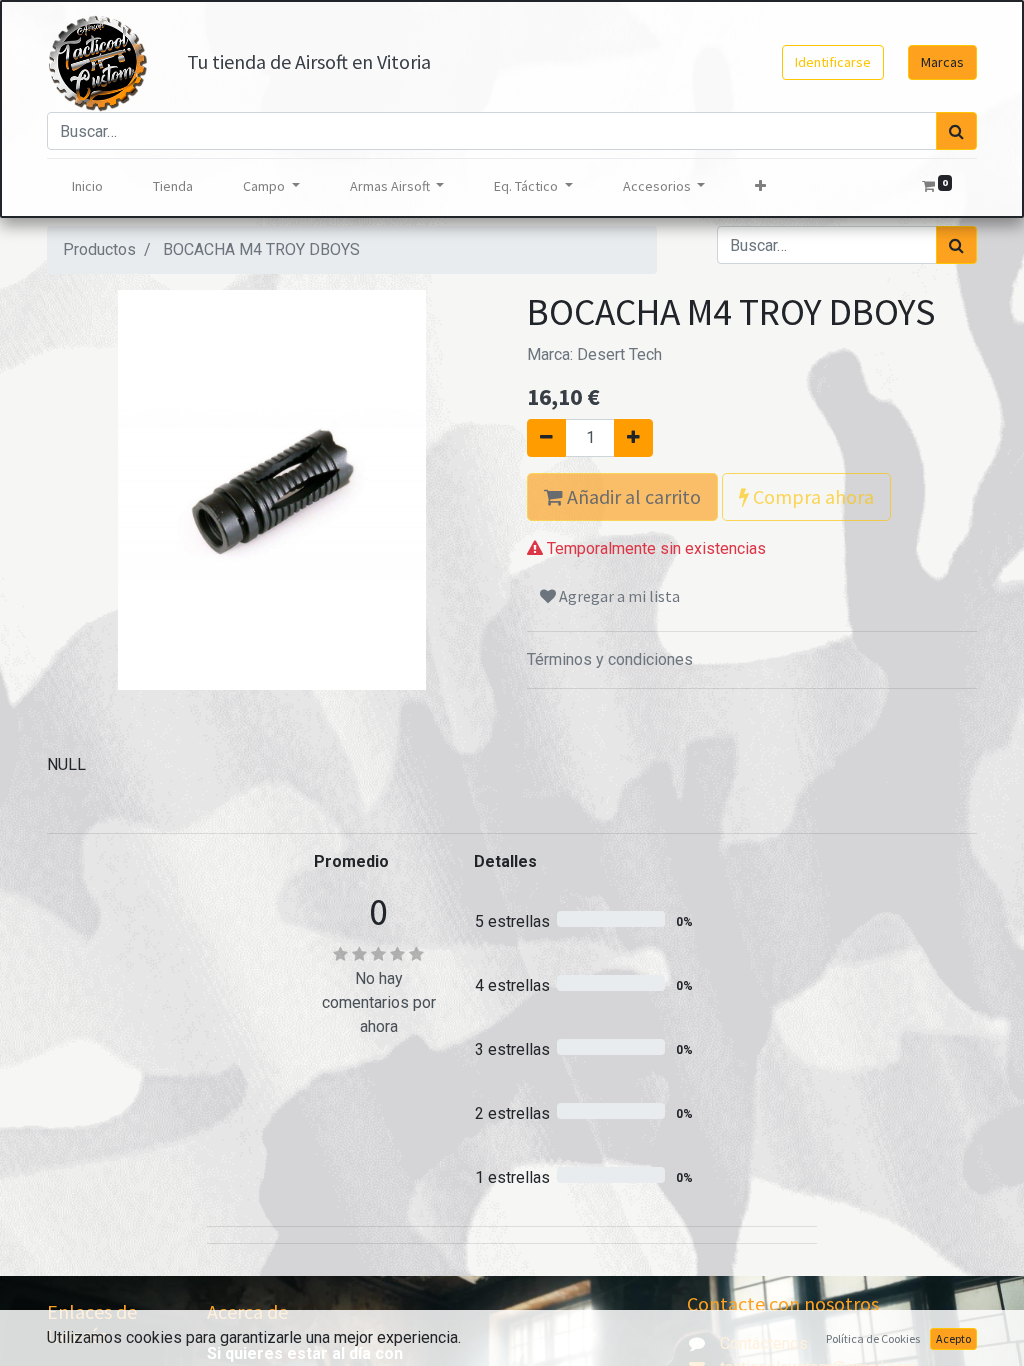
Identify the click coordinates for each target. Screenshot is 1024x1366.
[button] (760, 186)
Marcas (942, 62)
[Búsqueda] (956, 131)
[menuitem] (87, 186)
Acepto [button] (953, 1338)
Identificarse (833, 62)
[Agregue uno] (633, 438)
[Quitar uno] (546, 438)
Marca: (594, 354)
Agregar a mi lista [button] (618, 596)
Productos (99, 249)
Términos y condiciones (610, 659)
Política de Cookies (873, 1338)
